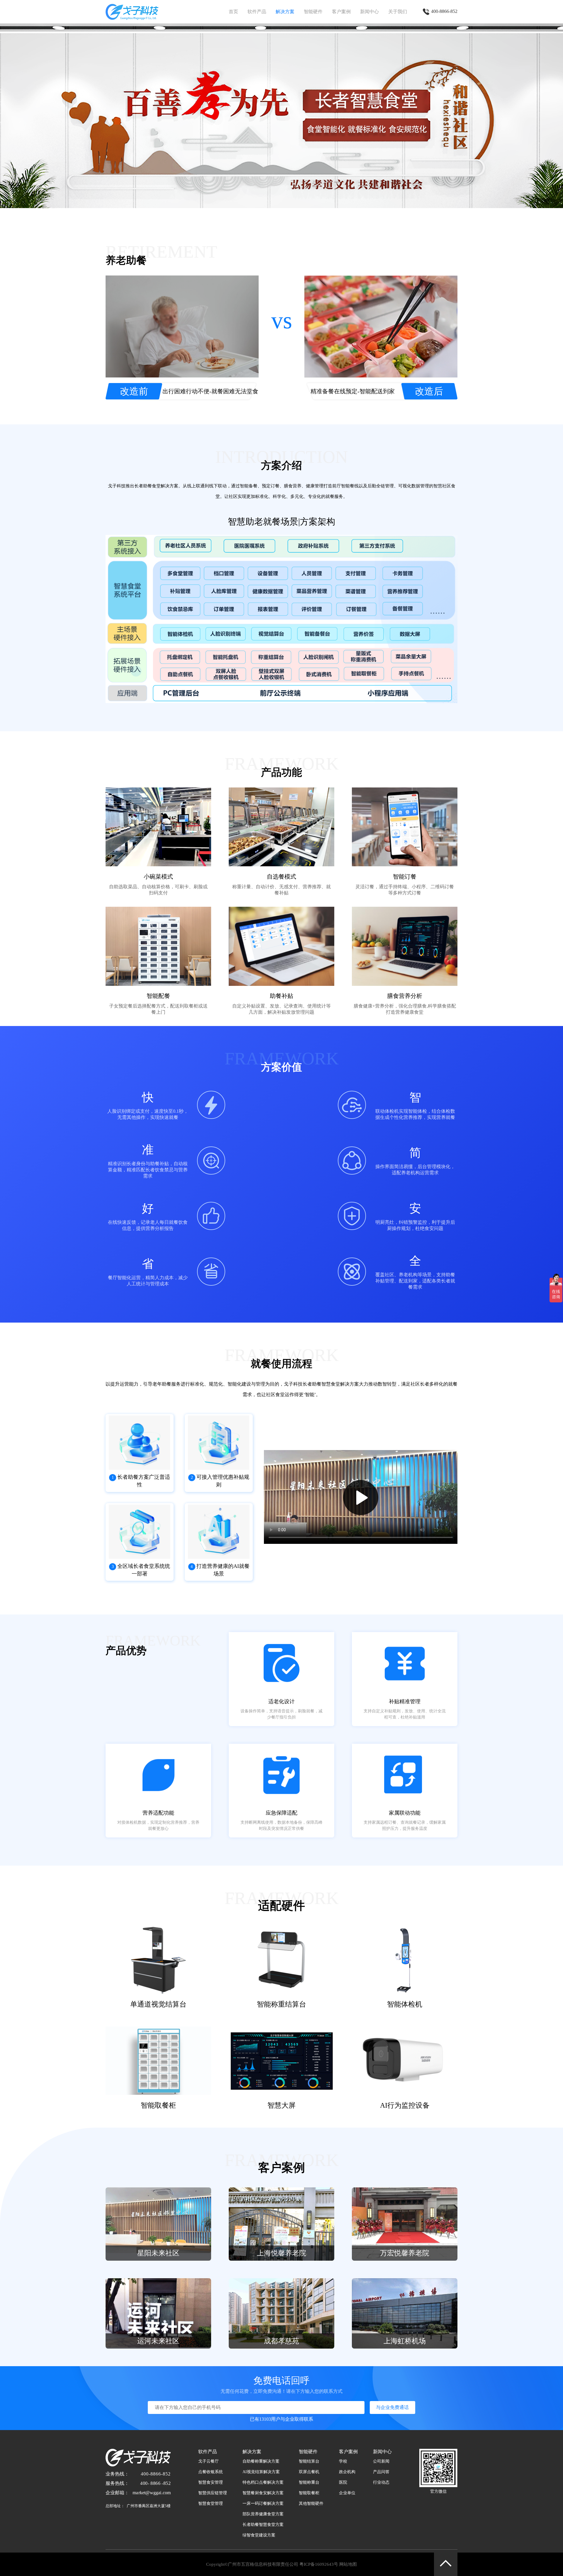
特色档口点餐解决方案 (263, 2482)
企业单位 (347, 2493)
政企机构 (347, 2472)
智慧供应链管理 (213, 2493)
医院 (343, 2482)
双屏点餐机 (309, 2472)
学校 (343, 2461)
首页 (233, 12)
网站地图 (348, 2564)
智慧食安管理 (211, 2482)
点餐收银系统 (211, 2472)
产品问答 (381, 2472)
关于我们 (398, 12)
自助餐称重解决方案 (261, 2461)
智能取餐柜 (309, 2493)
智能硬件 (313, 12)
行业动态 (381, 2482)
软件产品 (257, 12)
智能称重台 (309, 2482)
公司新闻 (381, 2461)
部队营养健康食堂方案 (263, 2514)
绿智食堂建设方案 (259, 2535)
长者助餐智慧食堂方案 (263, 2525)
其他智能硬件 (311, 2503)
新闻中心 (369, 12)
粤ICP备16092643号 (319, 2564)
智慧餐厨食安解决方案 (263, 2493)
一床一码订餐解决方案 (263, 2503)
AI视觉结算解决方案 (261, 2472)
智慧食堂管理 (211, 2503)
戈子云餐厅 (208, 2461)
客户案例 (341, 12)
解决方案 (285, 12)
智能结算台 (309, 2461)
